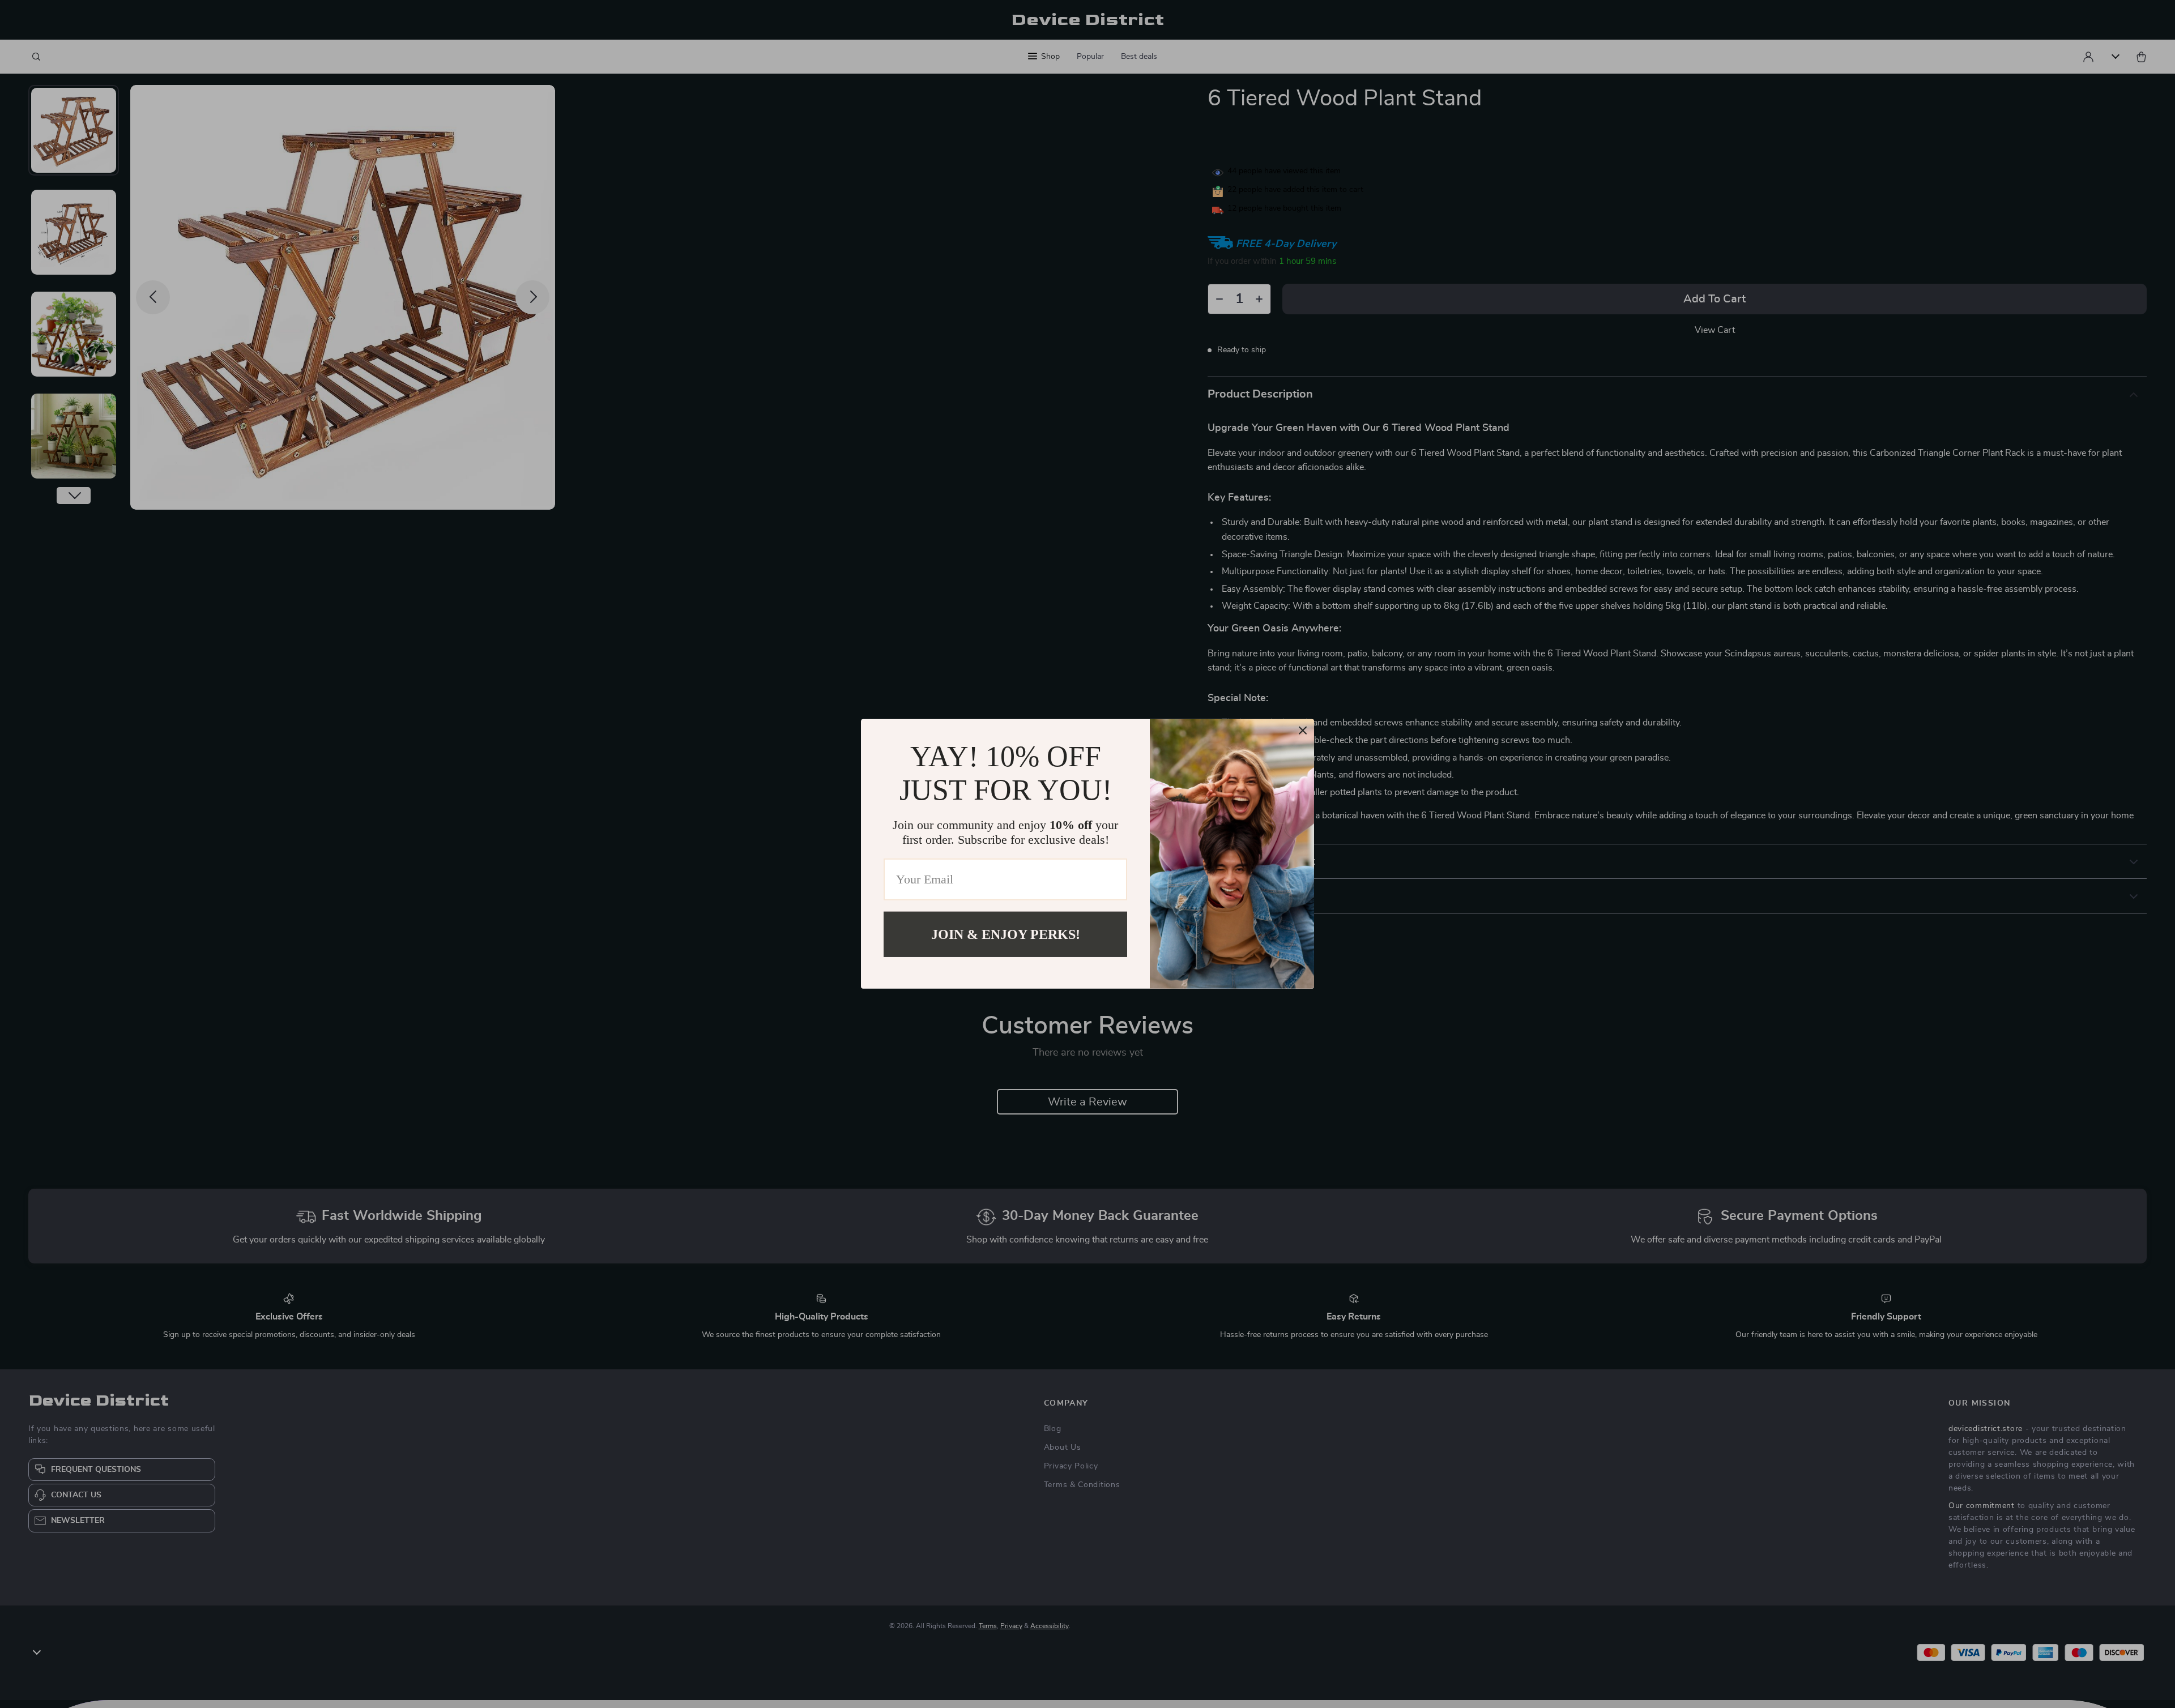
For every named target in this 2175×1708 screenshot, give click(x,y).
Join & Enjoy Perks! (1006, 934)
